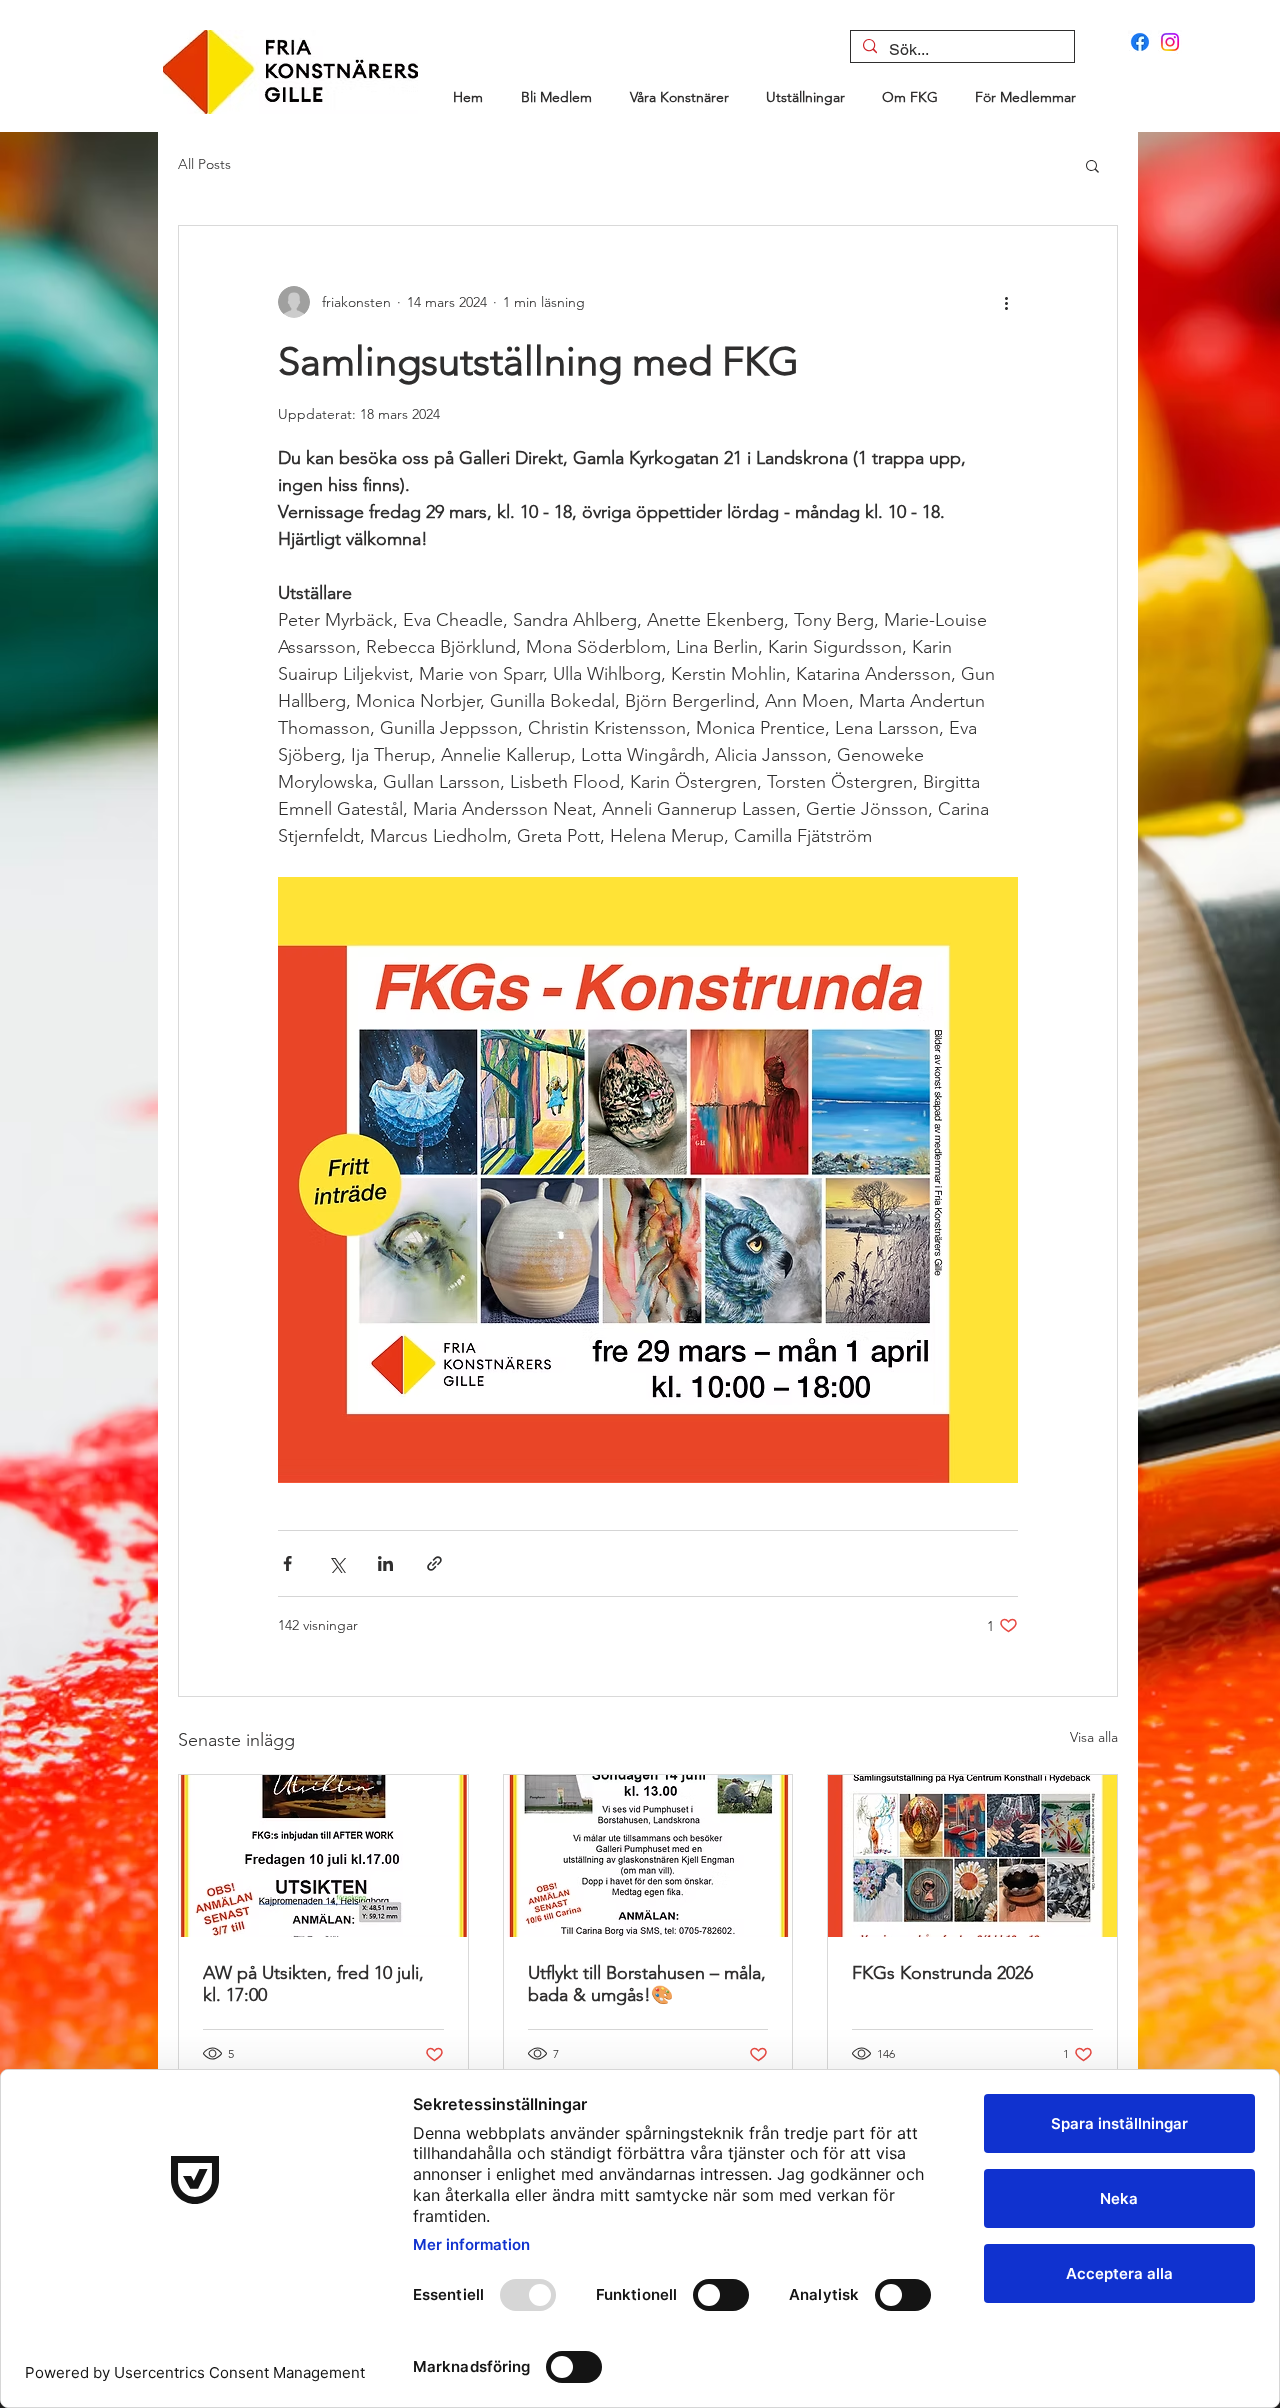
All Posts (204, 164)
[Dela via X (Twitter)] (336, 1563)
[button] (1092, 165)
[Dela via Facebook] (287, 1563)
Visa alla (1094, 1737)
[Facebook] (1140, 42)
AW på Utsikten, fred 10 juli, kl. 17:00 (313, 1984)
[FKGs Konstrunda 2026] (972, 1856)
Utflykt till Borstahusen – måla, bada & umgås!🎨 (647, 1984)
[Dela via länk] (434, 1563)
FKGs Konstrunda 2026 (942, 1973)
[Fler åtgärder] (1006, 302)
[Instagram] (1170, 42)
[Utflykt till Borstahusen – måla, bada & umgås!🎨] (648, 1856)
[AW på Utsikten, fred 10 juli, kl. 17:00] (323, 1856)
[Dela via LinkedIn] (385, 1563)
